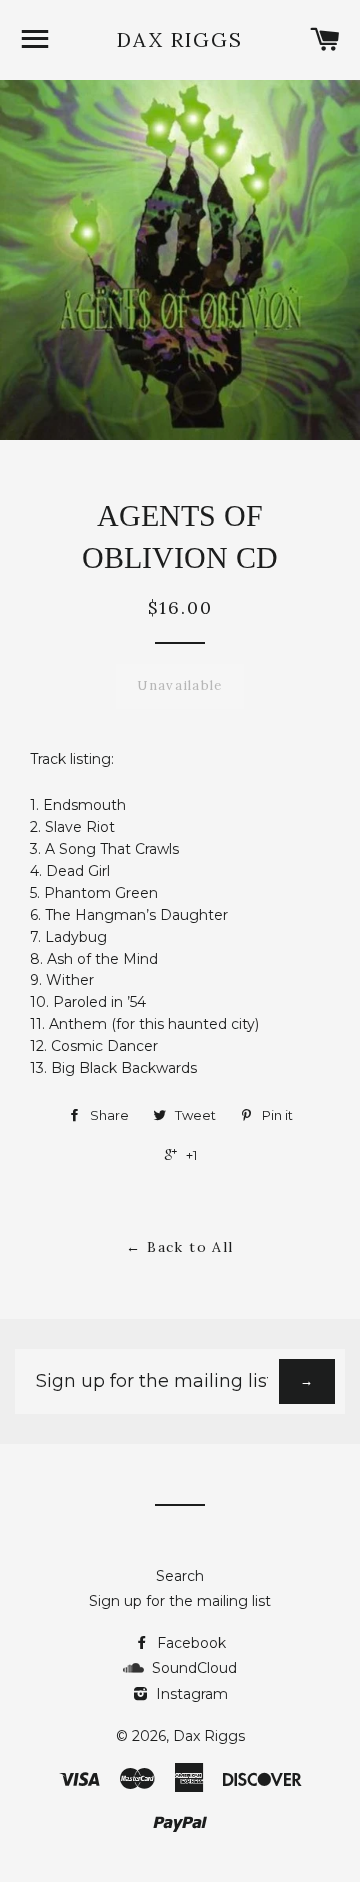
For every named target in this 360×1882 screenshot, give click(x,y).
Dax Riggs (180, 39)
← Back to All (179, 1247)
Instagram (190, 1694)
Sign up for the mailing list (180, 1601)
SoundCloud (190, 1668)
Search (180, 1576)
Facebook (189, 1643)
